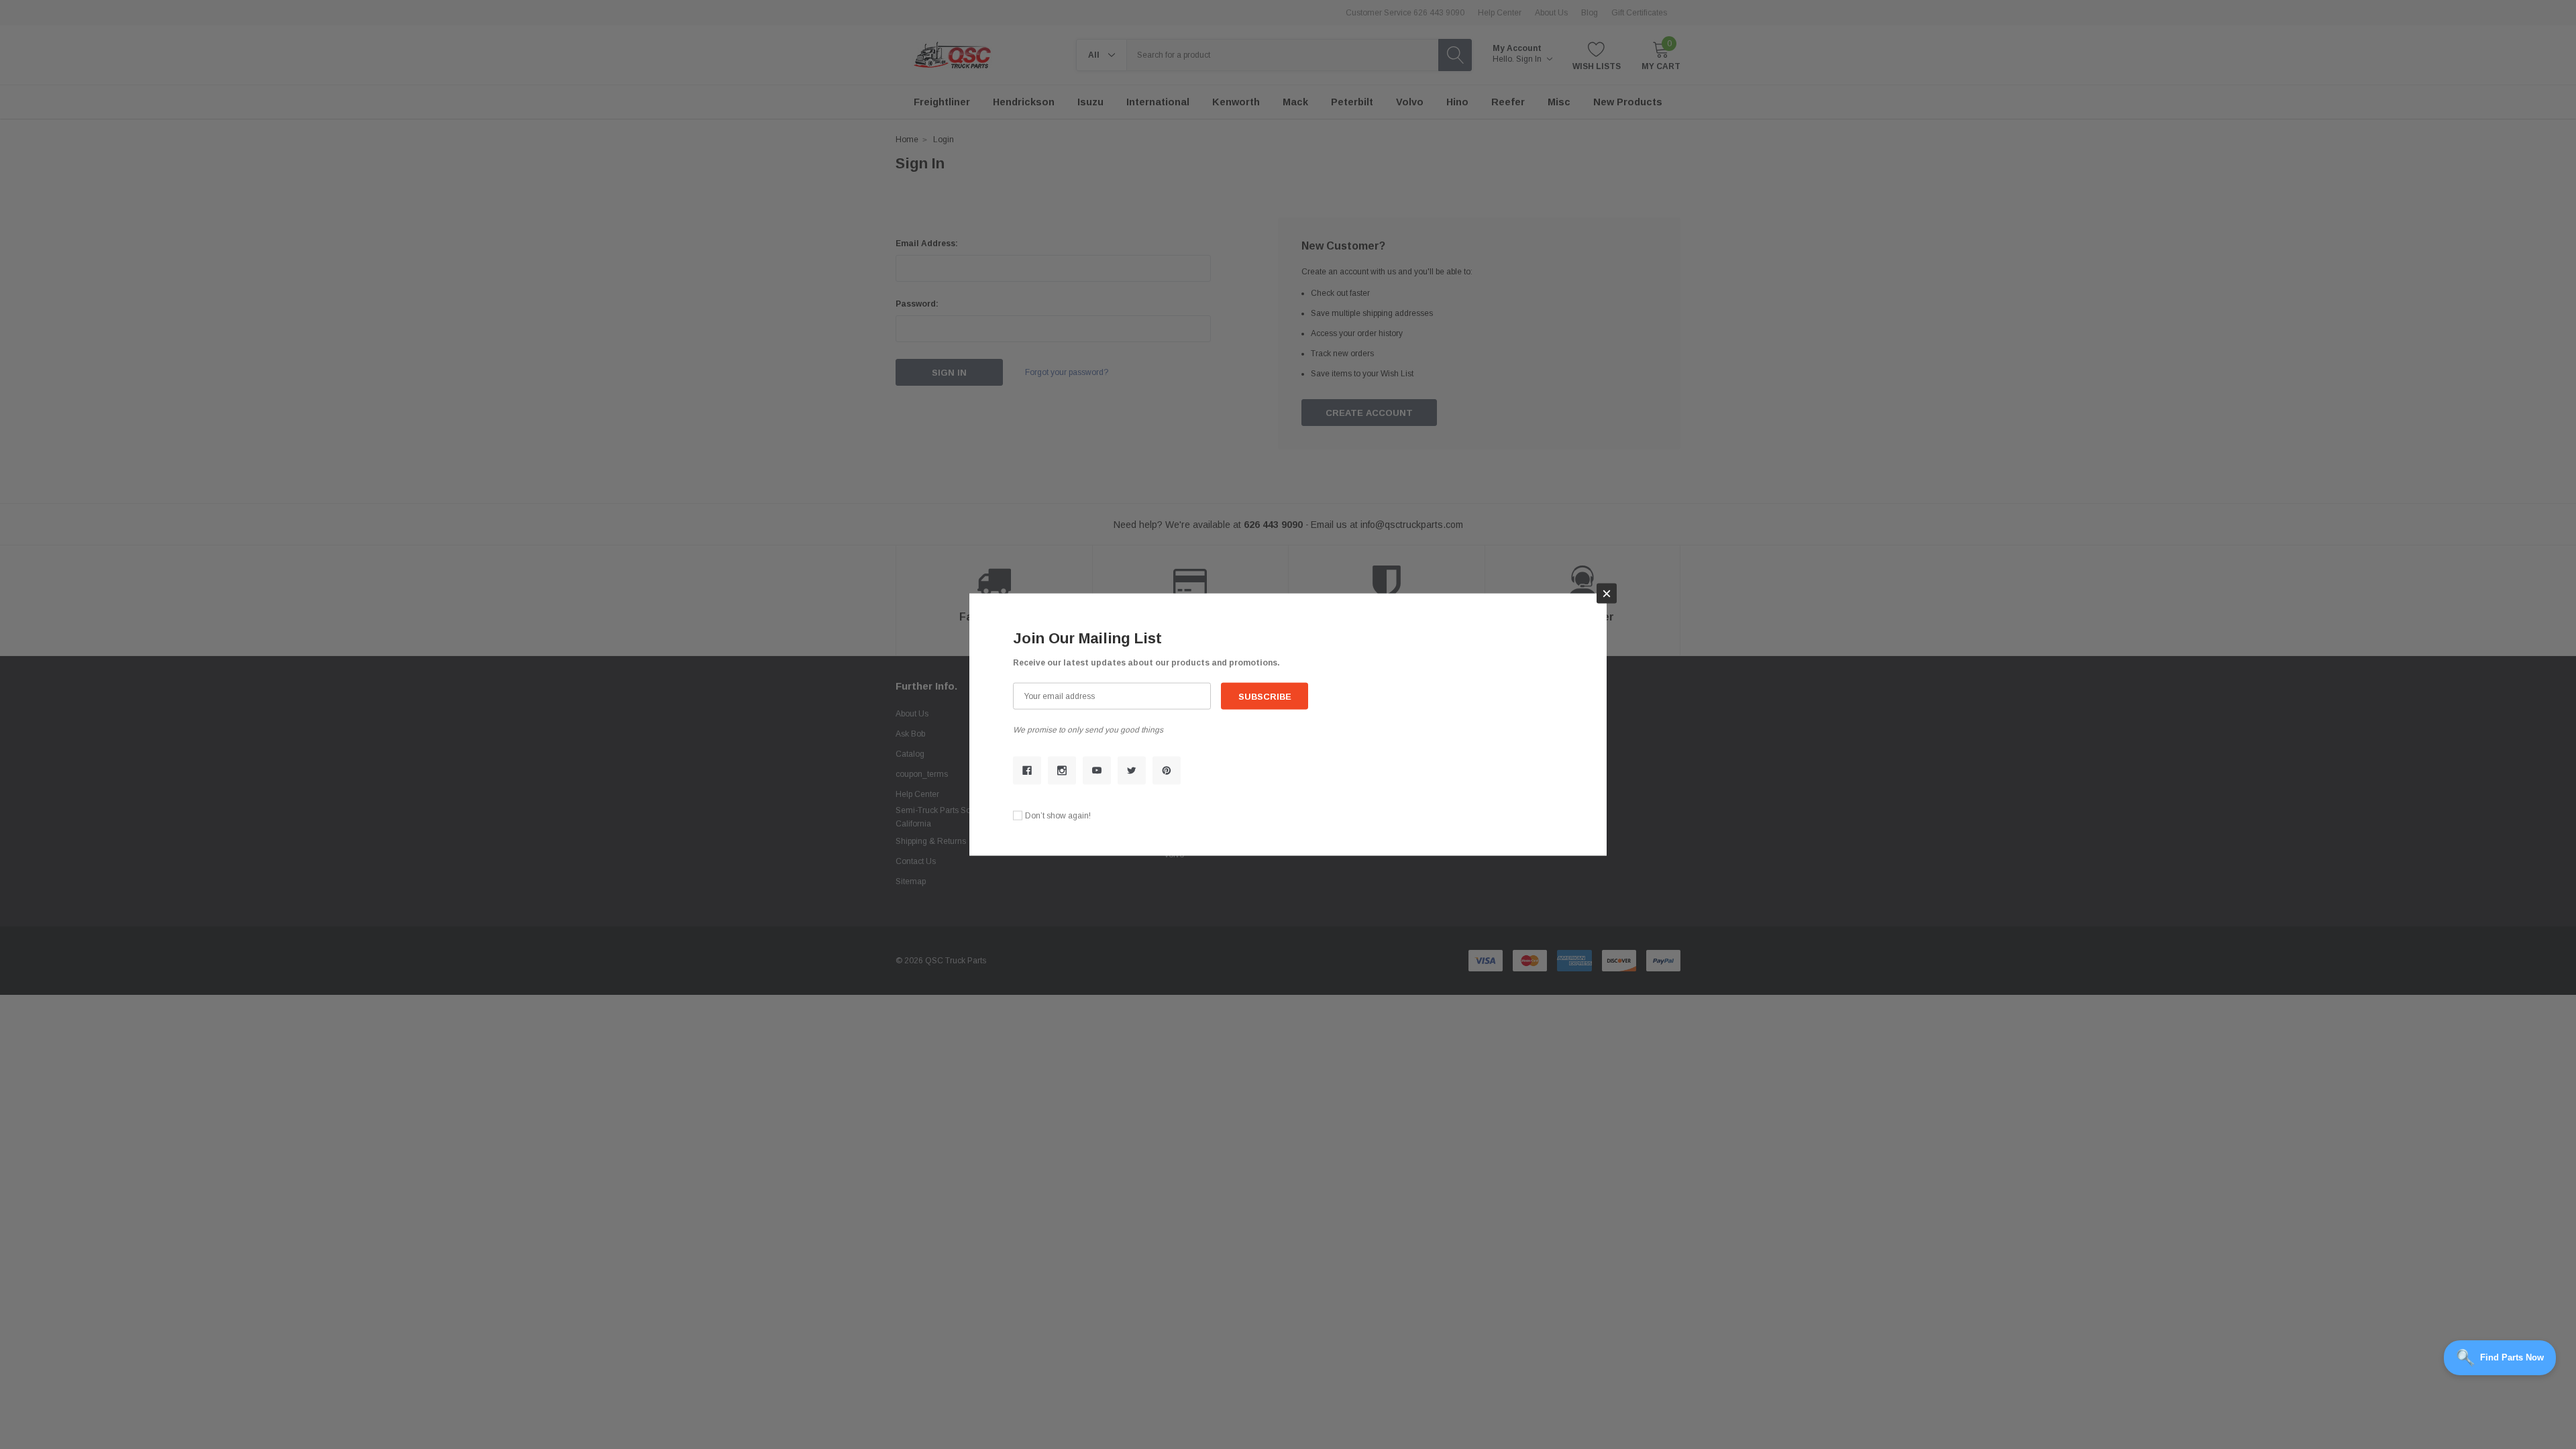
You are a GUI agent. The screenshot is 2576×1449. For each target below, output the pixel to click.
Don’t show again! (1058, 815)
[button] (1607, 594)
